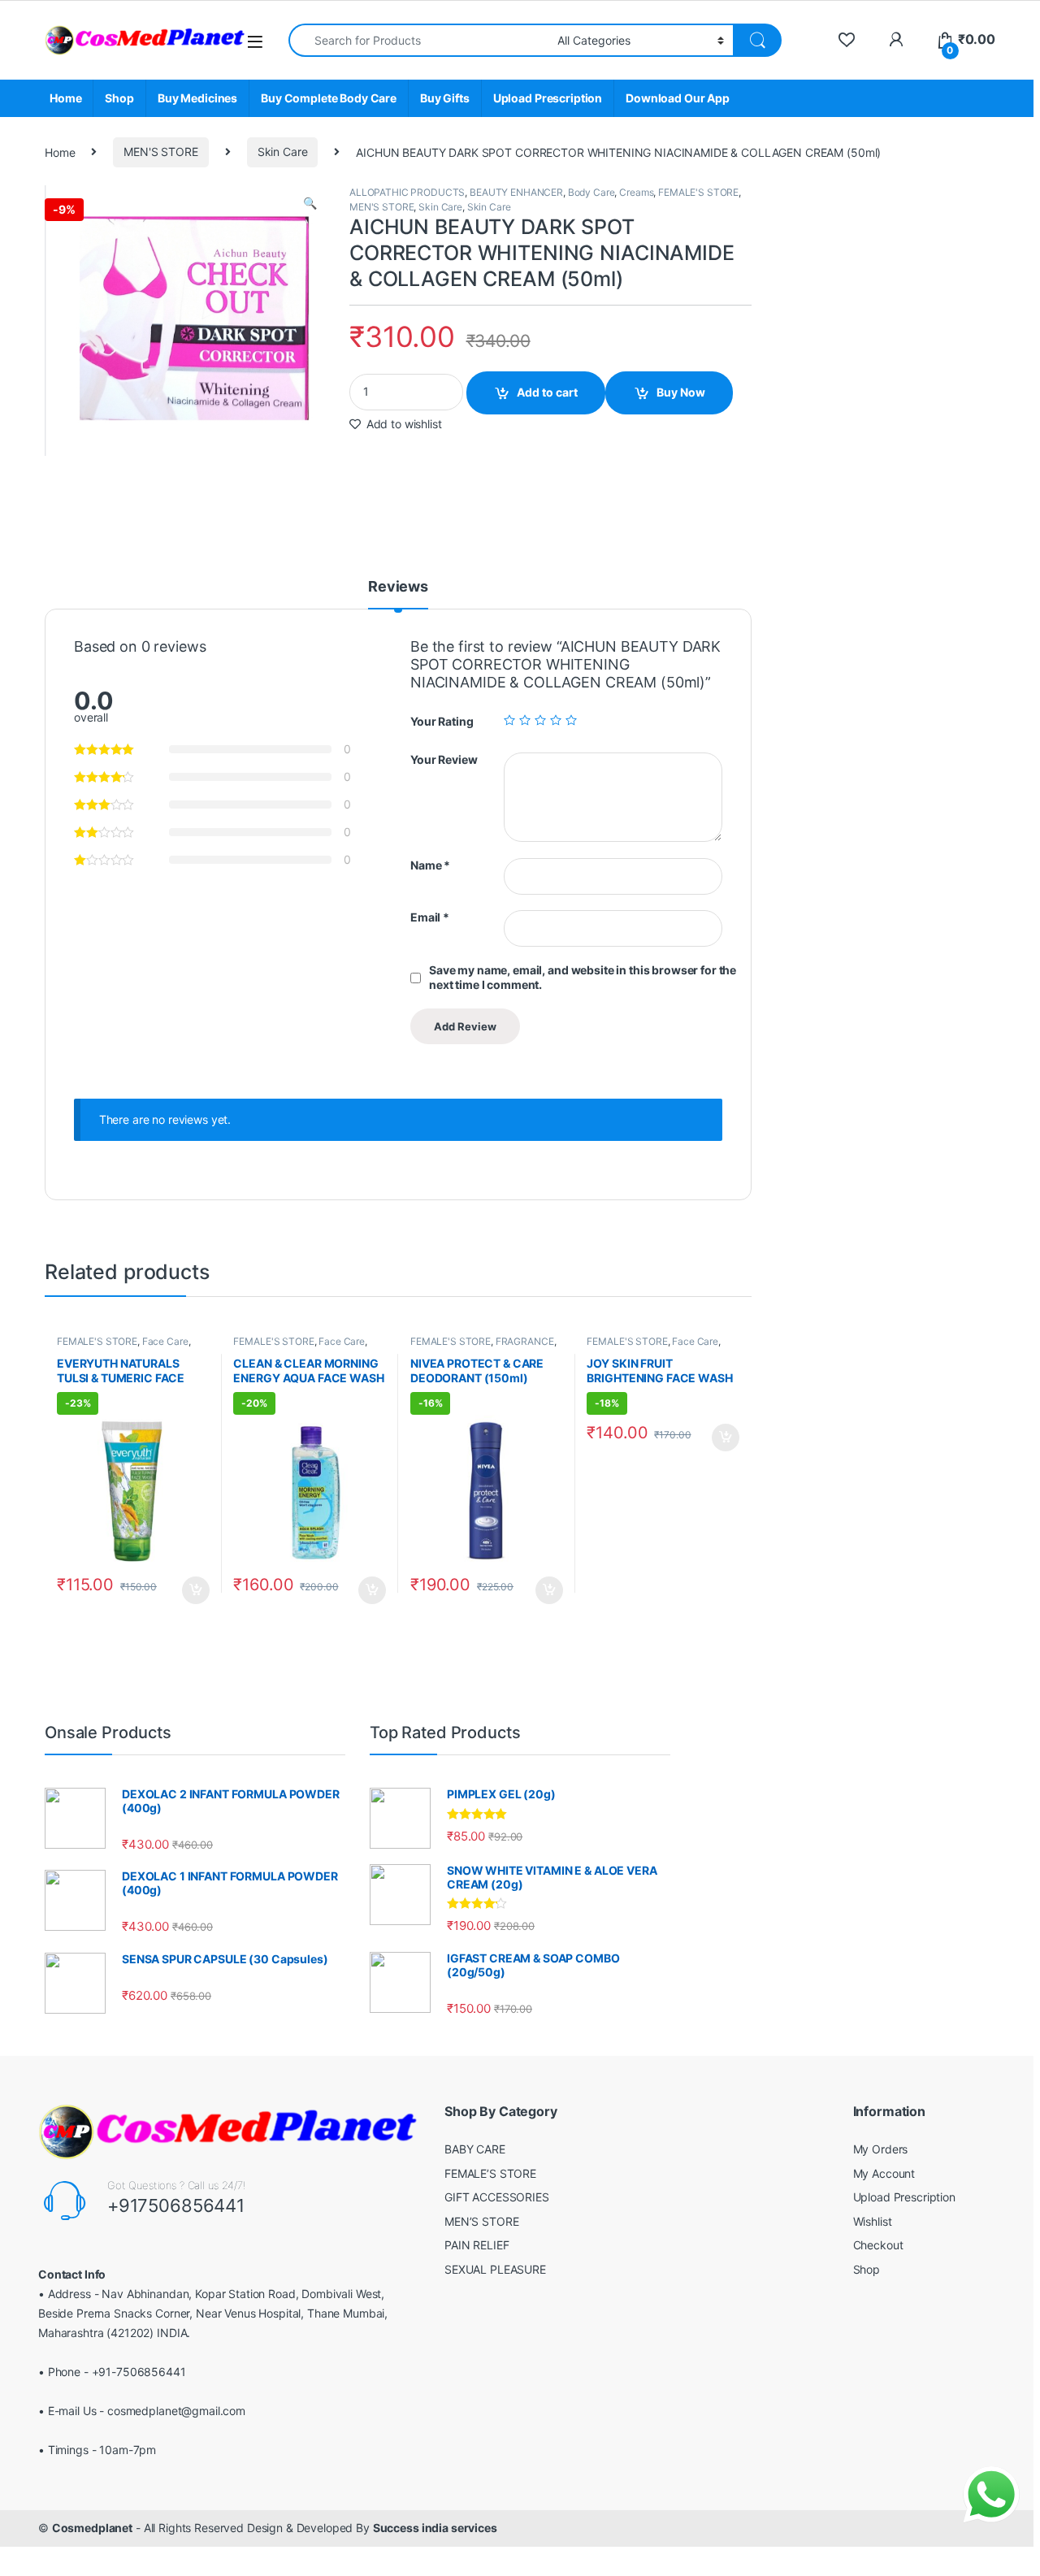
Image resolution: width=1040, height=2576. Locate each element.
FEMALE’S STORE (490, 2173)
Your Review (444, 759)
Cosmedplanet (92, 2528)
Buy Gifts (445, 98)
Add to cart (547, 392)
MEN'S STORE (160, 152)
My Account (884, 2173)
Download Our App (678, 98)
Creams (636, 192)
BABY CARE (475, 2149)
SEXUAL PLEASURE (495, 2269)
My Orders (881, 2149)
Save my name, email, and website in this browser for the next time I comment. (583, 977)
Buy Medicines (197, 98)
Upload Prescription (548, 98)
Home (65, 98)
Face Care (165, 1341)
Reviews (398, 587)
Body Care (591, 192)
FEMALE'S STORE (698, 192)
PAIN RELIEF (477, 2245)
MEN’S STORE (481, 2221)
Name (430, 865)
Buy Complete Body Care (329, 98)
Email (430, 917)
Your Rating (442, 721)
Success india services (435, 2528)
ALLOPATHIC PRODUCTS (407, 192)
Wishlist (873, 2221)
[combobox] (418, 40)
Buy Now (681, 392)
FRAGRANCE (525, 1341)
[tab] (398, 594)
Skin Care (283, 152)
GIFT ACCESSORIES (497, 2197)
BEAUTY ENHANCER (516, 192)
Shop (119, 98)
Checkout (878, 2245)
